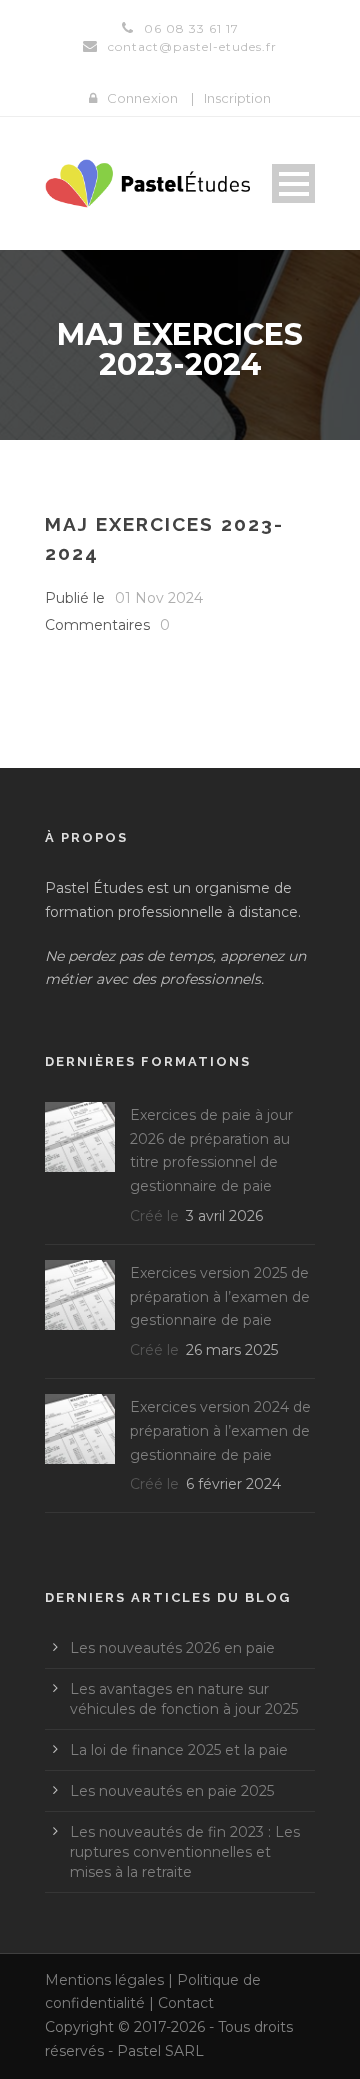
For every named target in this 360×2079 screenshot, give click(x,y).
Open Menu (293, 183)
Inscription (237, 98)
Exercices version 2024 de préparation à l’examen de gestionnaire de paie (220, 1431)
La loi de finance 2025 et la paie (179, 1750)
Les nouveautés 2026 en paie (172, 1648)
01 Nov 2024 (159, 598)
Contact (186, 2003)
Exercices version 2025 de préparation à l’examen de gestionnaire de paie (220, 1297)
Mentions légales (104, 1980)
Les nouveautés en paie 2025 (172, 1791)
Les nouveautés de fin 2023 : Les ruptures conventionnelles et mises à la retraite (185, 1852)
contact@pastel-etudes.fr (192, 46)
